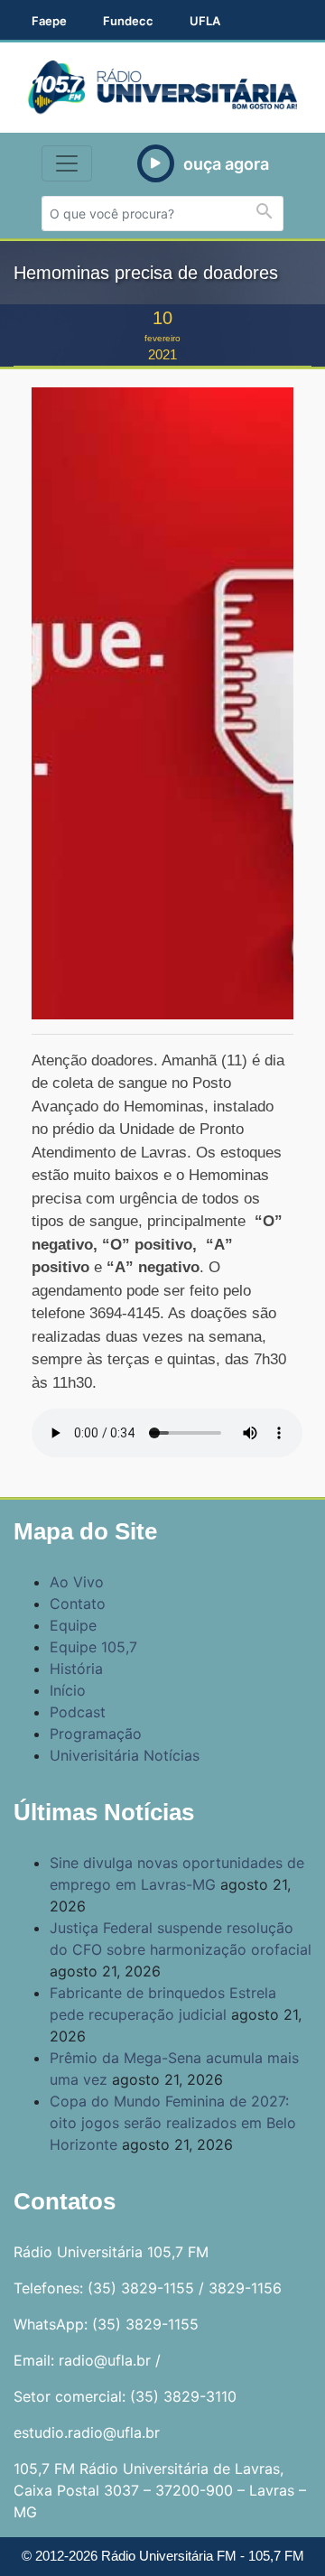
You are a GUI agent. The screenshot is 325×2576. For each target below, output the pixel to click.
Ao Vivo (77, 1582)
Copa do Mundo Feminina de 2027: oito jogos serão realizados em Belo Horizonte (173, 2123)
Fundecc (128, 21)
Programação (96, 1734)
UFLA (205, 21)
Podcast (78, 1712)
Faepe (49, 21)
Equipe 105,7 (93, 1647)
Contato (78, 1604)
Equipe (73, 1625)
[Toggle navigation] (67, 163)
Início (68, 1690)
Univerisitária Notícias (125, 1755)
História (76, 1669)
